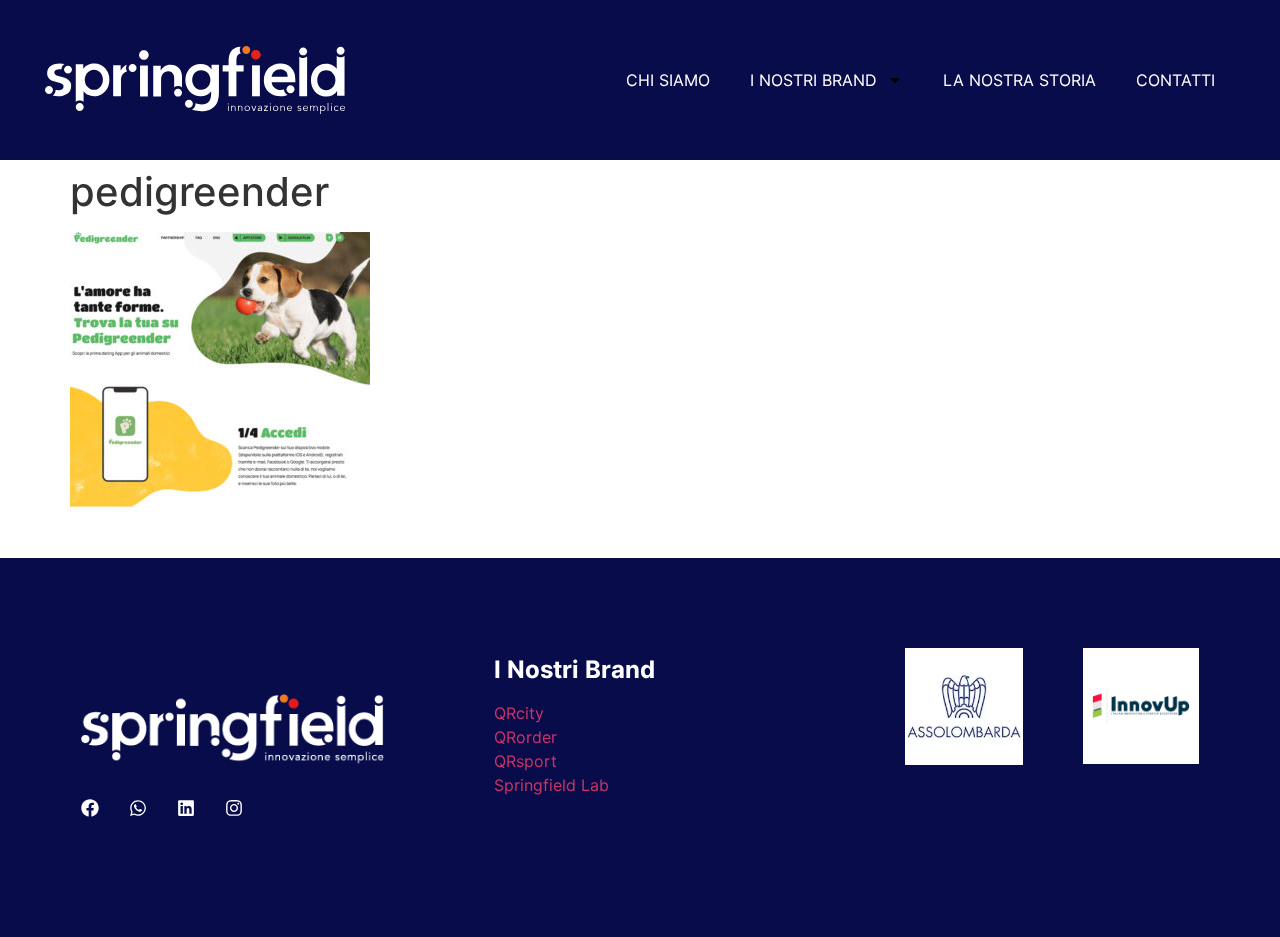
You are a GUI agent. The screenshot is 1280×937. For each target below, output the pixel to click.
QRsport (525, 761)
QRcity (519, 713)
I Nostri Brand (813, 80)
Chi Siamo (668, 80)
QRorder (525, 737)
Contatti (1175, 80)
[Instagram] (234, 808)
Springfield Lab (551, 785)
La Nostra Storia (1019, 80)
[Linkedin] (186, 808)
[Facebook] (90, 808)
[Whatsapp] (138, 808)
